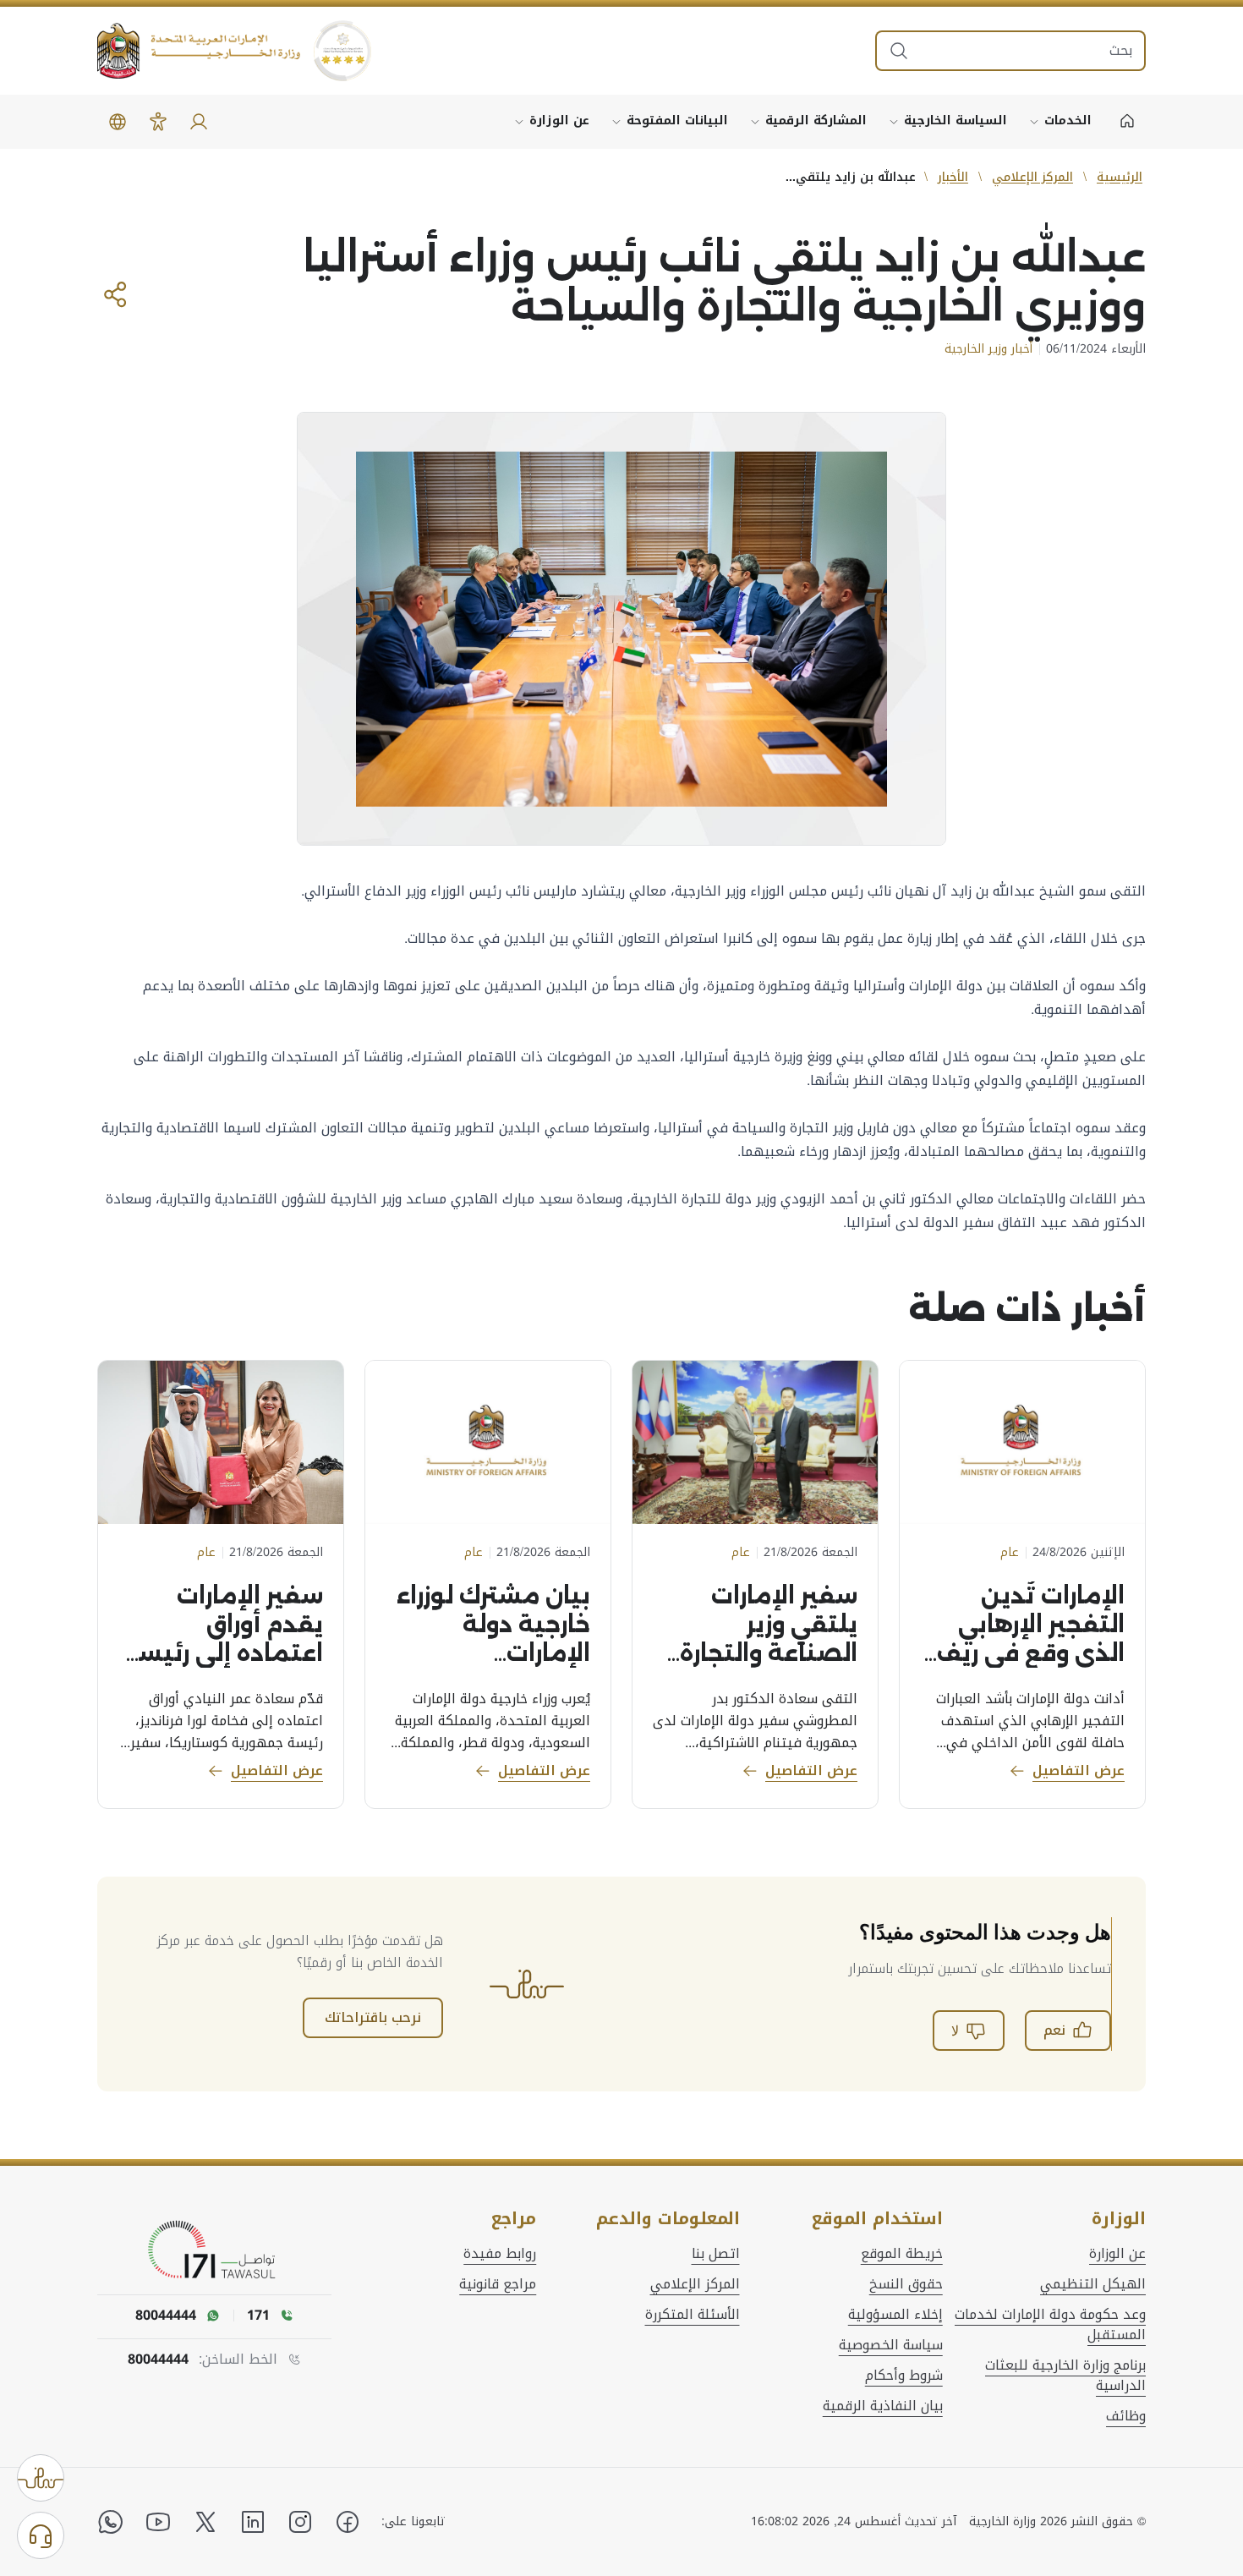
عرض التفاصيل (1079, 1770)
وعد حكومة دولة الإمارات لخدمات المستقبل (1050, 2325)
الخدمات (1068, 121)
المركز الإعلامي (1032, 177)
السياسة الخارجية (956, 121)
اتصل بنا (716, 2254)
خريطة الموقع (902, 2254)
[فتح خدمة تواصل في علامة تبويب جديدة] (215, 2250)
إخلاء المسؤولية (895, 2315)
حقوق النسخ (906, 2284)
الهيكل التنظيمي (1093, 2284)
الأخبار (953, 177)
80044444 (158, 2360)
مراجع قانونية (498, 2284)
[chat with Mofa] (41, 2535)
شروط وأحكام (904, 2376)
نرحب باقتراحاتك (373, 2017)
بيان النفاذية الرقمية (883, 2406)
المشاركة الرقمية (816, 121)
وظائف (1126, 2416)
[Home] (1127, 122)
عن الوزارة (559, 121)
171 (258, 2316)
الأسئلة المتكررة (693, 2315)
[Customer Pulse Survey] (41, 2478)
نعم (1054, 2030)
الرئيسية (1120, 177)
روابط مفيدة (500, 2254)
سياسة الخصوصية (891, 2345)
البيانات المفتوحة (677, 121)
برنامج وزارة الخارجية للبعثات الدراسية (1065, 2376)
